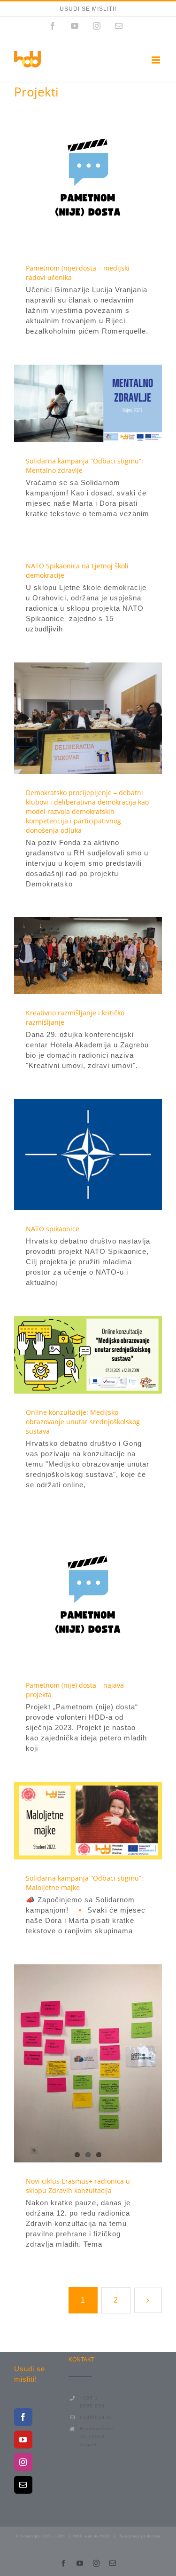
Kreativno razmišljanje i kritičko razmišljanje (71, 956)
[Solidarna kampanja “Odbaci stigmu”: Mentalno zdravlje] (88, 403)
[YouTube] (23, 2440)
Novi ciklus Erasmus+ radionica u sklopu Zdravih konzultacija (78, 2186)
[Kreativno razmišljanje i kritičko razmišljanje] (88, 956)
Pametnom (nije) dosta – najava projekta (71, 1593)
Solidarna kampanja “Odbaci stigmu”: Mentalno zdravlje (71, 404)
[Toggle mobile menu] (157, 60)
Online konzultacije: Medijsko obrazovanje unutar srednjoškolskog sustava (71, 1355)
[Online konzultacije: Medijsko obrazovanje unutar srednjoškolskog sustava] (88, 1355)
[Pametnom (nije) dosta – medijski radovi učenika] (88, 175)
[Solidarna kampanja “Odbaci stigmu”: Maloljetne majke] (88, 1821)
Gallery (105, 175)
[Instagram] (23, 2462)
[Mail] (23, 2485)
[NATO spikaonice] (88, 1155)
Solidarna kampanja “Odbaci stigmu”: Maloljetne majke (71, 1821)
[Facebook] (23, 2417)
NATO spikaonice (71, 1155)
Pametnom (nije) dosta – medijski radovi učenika (71, 175)
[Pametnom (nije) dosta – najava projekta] (88, 1592)
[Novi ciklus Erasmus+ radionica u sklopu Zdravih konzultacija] (88, 2063)
